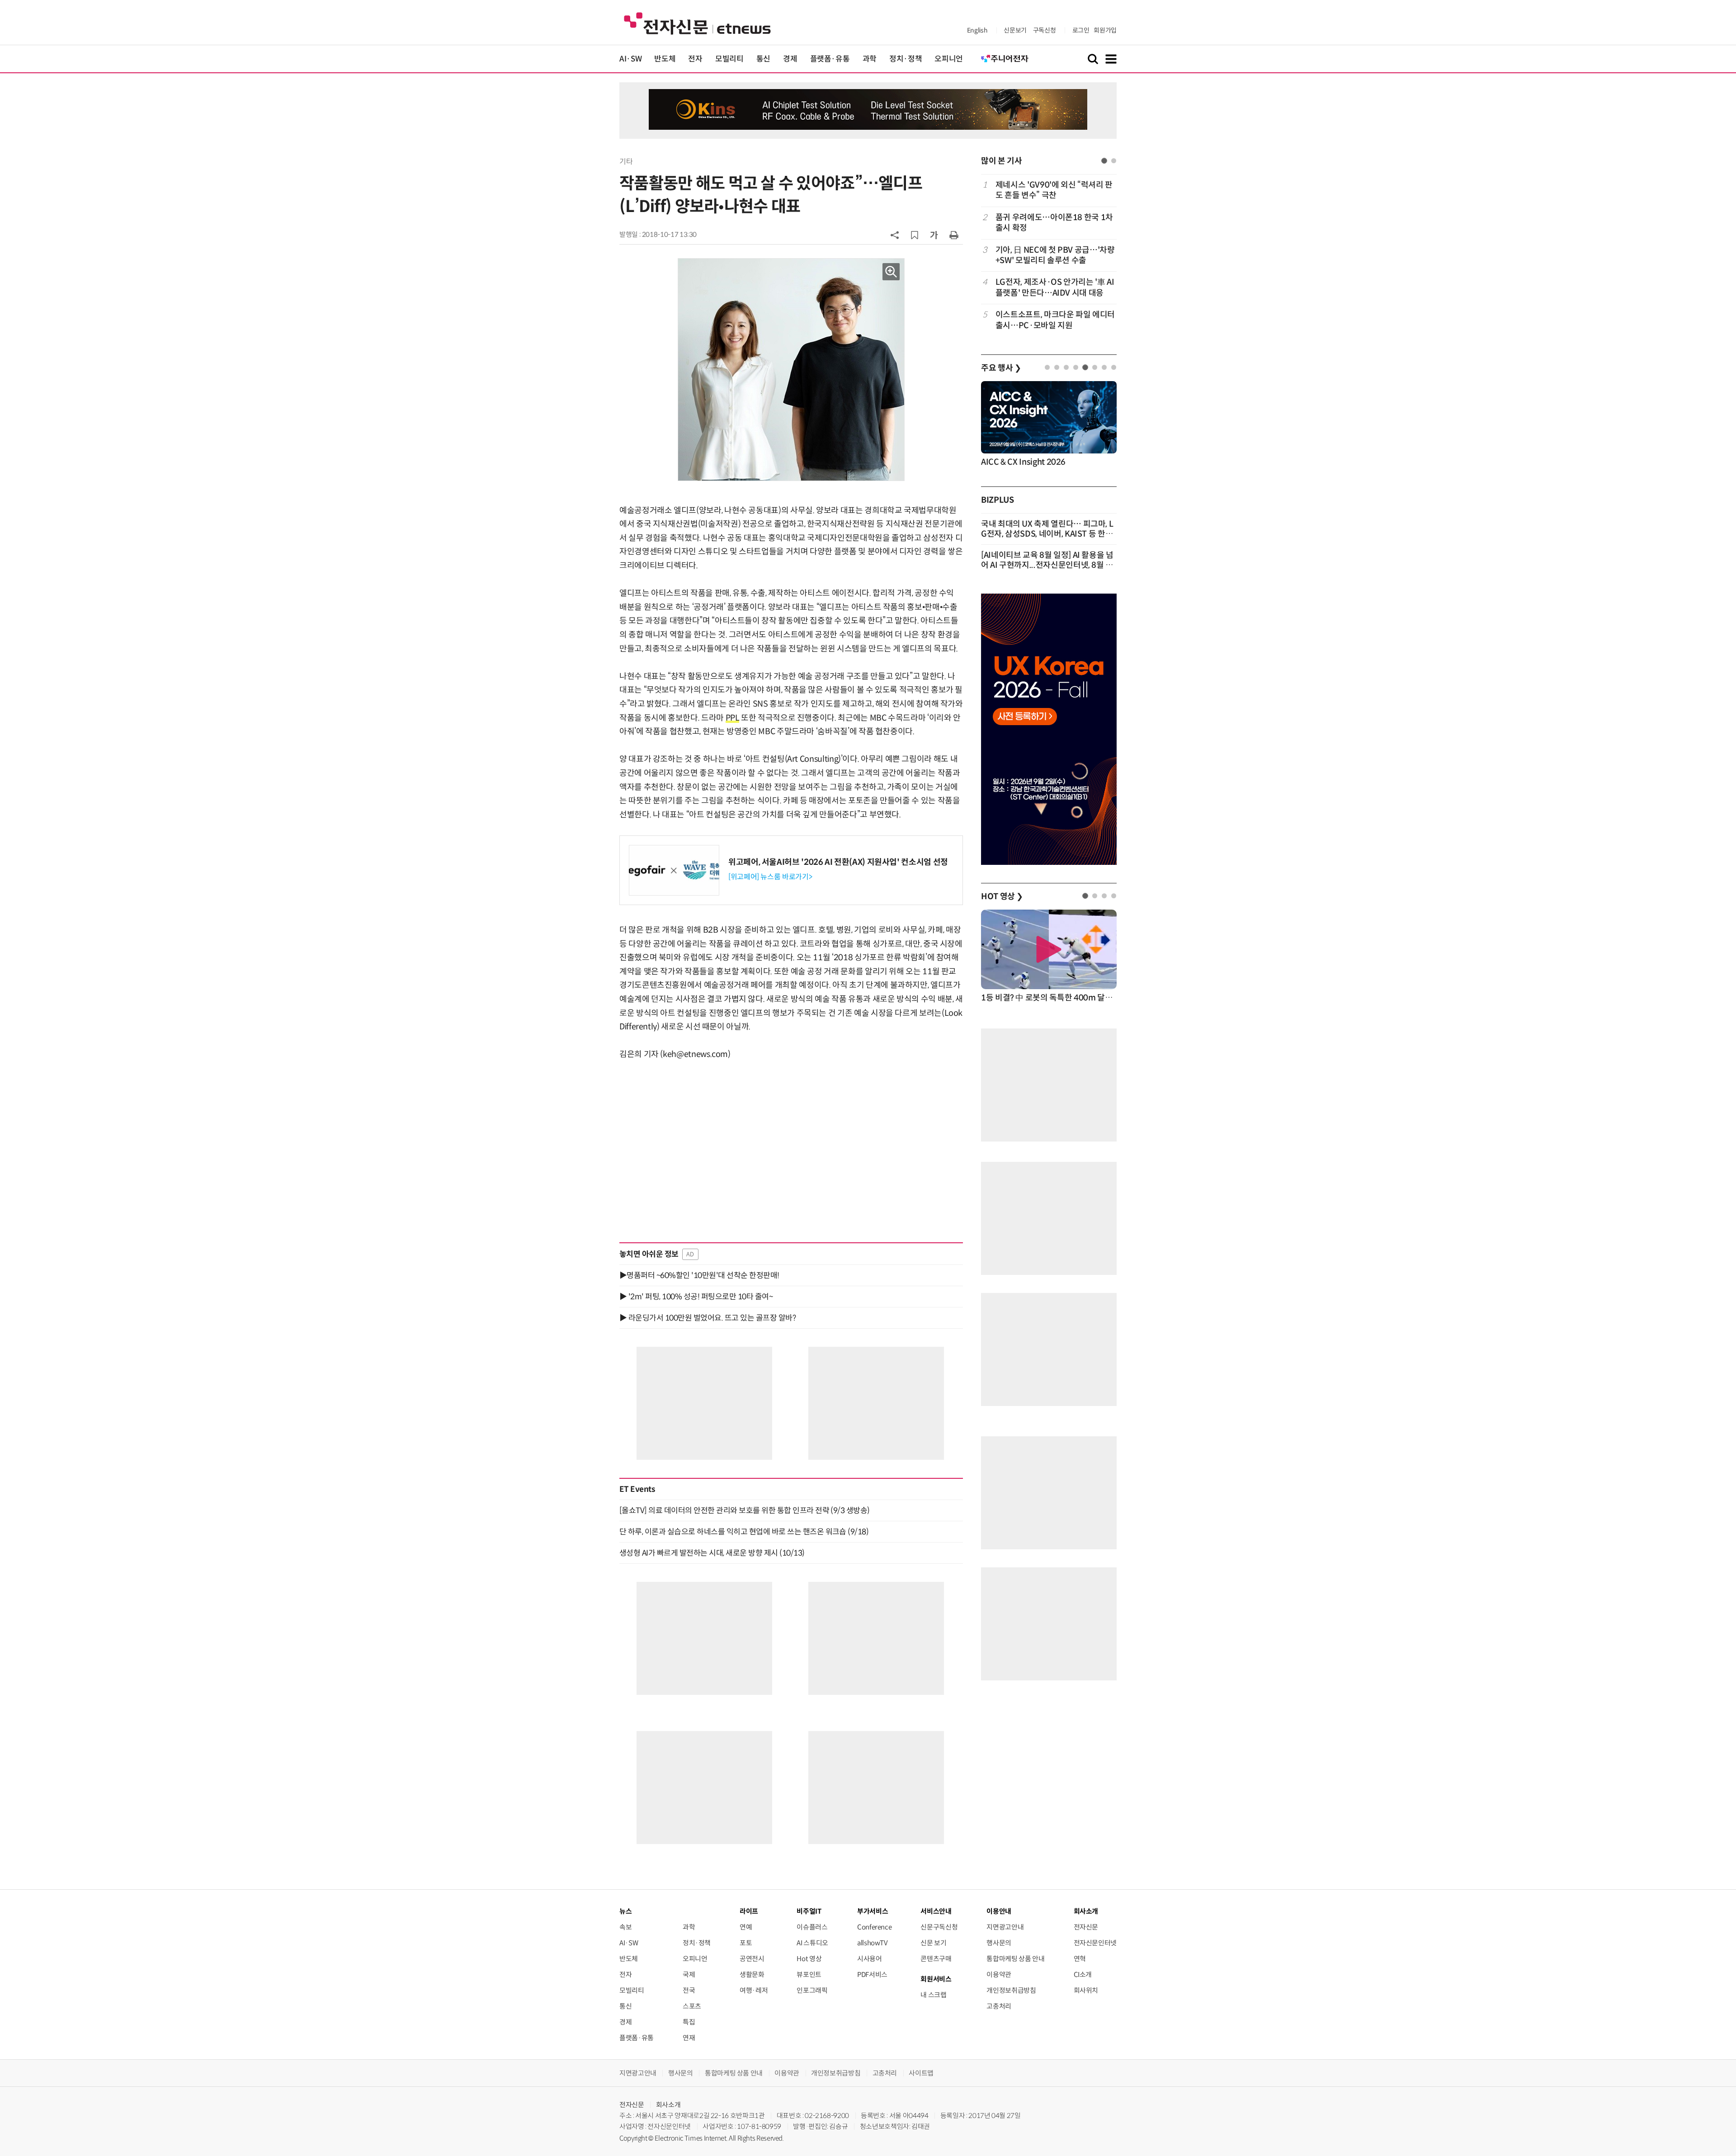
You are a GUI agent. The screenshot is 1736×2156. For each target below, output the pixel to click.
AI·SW (630, 59)
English (977, 30)
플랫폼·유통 (830, 59)
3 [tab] (1066, 367)
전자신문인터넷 (1095, 1943)
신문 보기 (933, 1943)
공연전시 (752, 1959)
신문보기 (1015, 30)
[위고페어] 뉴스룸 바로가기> (770, 877)
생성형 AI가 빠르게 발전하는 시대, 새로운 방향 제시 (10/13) (712, 1553)
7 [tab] (1104, 367)
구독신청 (1045, 30)
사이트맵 (921, 2073)
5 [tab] (1085, 367)
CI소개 (1083, 1974)
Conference (874, 1927)
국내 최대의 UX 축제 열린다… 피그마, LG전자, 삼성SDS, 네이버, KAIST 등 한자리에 (1047, 534)
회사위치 (1086, 1990)
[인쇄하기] (954, 235)
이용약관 (999, 1974)
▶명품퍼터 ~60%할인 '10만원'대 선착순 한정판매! (699, 1275)
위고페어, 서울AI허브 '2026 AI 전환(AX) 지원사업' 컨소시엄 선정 (838, 862)
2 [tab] (1114, 161)
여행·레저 (754, 1990)
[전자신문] (697, 23)
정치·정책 (906, 59)
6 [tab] (1095, 367)
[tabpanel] (1049, 255)
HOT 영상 (1002, 896)
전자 (695, 59)
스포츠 (692, 2006)
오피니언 (949, 59)
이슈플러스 (812, 1927)
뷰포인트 (809, 1974)
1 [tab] (1104, 161)
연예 (746, 1927)
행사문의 (999, 1943)
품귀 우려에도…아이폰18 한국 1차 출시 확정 (1054, 223)
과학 (870, 59)
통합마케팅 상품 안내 (1015, 1959)
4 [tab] (1076, 367)
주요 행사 (1001, 368)
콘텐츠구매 (936, 1959)
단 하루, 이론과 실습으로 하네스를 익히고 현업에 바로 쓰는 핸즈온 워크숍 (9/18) (744, 1532)
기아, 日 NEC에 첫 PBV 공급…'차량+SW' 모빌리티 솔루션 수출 (1055, 255)
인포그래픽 (812, 1990)
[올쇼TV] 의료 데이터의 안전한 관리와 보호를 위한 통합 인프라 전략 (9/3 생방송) (745, 1510)
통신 (763, 59)
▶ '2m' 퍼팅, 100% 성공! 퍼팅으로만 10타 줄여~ (696, 1297)
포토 (746, 1943)
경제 (790, 59)
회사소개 (668, 2105)
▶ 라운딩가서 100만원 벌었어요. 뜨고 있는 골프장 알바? (708, 1318)
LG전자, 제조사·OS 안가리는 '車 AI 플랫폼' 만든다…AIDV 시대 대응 (1055, 287)
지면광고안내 (1005, 1927)
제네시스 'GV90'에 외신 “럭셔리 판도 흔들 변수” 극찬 (1054, 190)
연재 (689, 2038)
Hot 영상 (809, 1959)
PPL (733, 718)
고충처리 (999, 2006)
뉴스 (625, 1911)
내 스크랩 (933, 1995)
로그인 (1081, 30)
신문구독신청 (939, 1927)
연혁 (1080, 1959)
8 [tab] (1114, 367)
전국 (689, 1990)
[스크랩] (915, 235)
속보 (625, 1927)
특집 (689, 2022)
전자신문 (1086, 1927)
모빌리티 (729, 59)
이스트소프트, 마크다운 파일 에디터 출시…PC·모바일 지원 (1055, 320)
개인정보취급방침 (1011, 1990)
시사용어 (870, 1959)
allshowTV (873, 1943)
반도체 (665, 59)
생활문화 (752, 1974)
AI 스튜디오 (812, 1943)
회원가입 (1105, 30)
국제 (689, 1974)
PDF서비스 (872, 1974)
